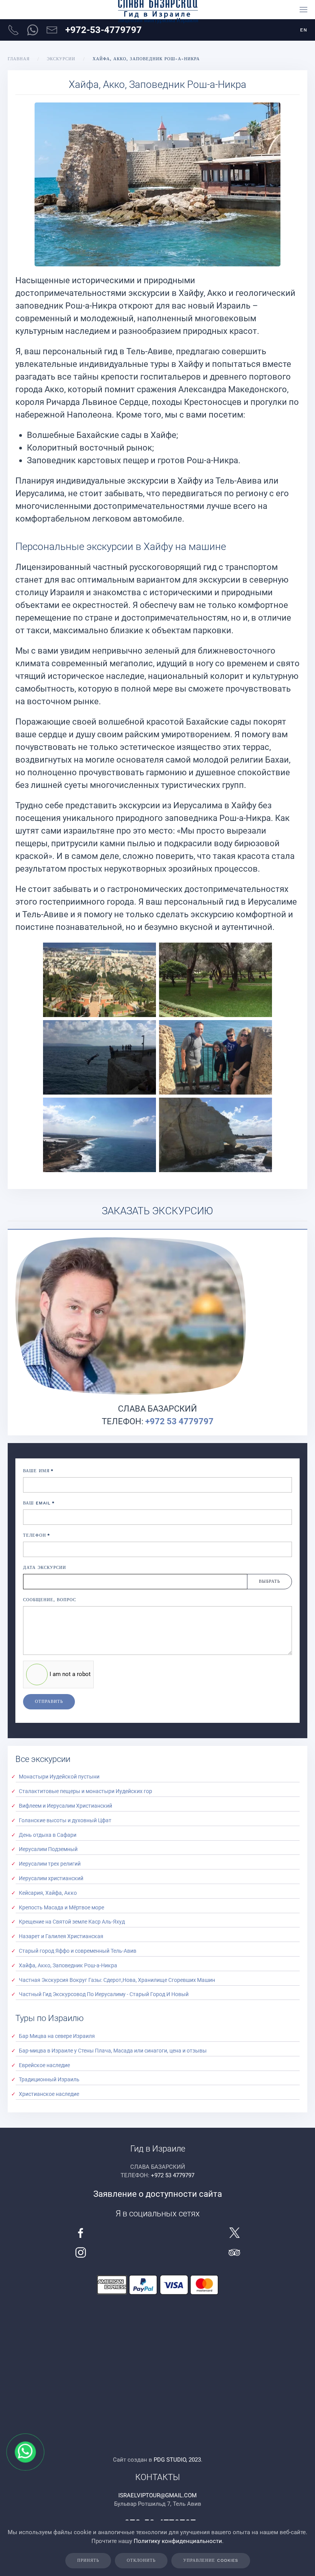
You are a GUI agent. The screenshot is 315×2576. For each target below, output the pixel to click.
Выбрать (269, 1581)
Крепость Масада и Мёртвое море (61, 1907)
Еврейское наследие (44, 2065)
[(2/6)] (216, 980)
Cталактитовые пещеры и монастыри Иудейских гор (85, 1791)
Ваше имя (38, 1471)
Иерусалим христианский (51, 1878)
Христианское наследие (49, 2094)
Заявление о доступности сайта (158, 2194)
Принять (88, 2560)
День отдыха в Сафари (48, 1835)
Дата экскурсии (45, 1568)
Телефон (36, 1535)
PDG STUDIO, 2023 (177, 2460)
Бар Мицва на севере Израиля (57, 2036)
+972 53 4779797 (179, 1421)
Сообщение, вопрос (50, 1600)
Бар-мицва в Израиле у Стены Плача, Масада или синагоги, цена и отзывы (113, 2051)
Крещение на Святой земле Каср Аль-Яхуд (72, 1922)
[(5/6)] (99, 1135)
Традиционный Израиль (49, 2079)
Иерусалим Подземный (48, 1849)
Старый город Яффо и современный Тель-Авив (78, 1951)
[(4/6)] (216, 1057)
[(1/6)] (99, 980)
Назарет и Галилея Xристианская (61, 1936)
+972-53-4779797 (104, 30)
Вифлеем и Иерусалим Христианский (65, 1806)
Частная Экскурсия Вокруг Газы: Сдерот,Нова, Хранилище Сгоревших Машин (117, 1980)
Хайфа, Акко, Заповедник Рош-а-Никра (68, 1965)
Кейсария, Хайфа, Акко (48, 1893)
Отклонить (141, 2560)
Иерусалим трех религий (50, 1864)
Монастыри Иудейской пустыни (59, 1777)
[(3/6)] (99, 1057)
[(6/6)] (216, 1135)
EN (304, 30)
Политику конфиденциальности (178, 2541)
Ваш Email (39, 1503)
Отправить (49, 1702)
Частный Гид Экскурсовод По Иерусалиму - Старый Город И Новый (104, 1994)
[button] (303, 10)
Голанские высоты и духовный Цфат (65, 1820)
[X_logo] (235, 2232)
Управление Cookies (211, 2560)
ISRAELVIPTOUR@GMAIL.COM (157, 2495)
